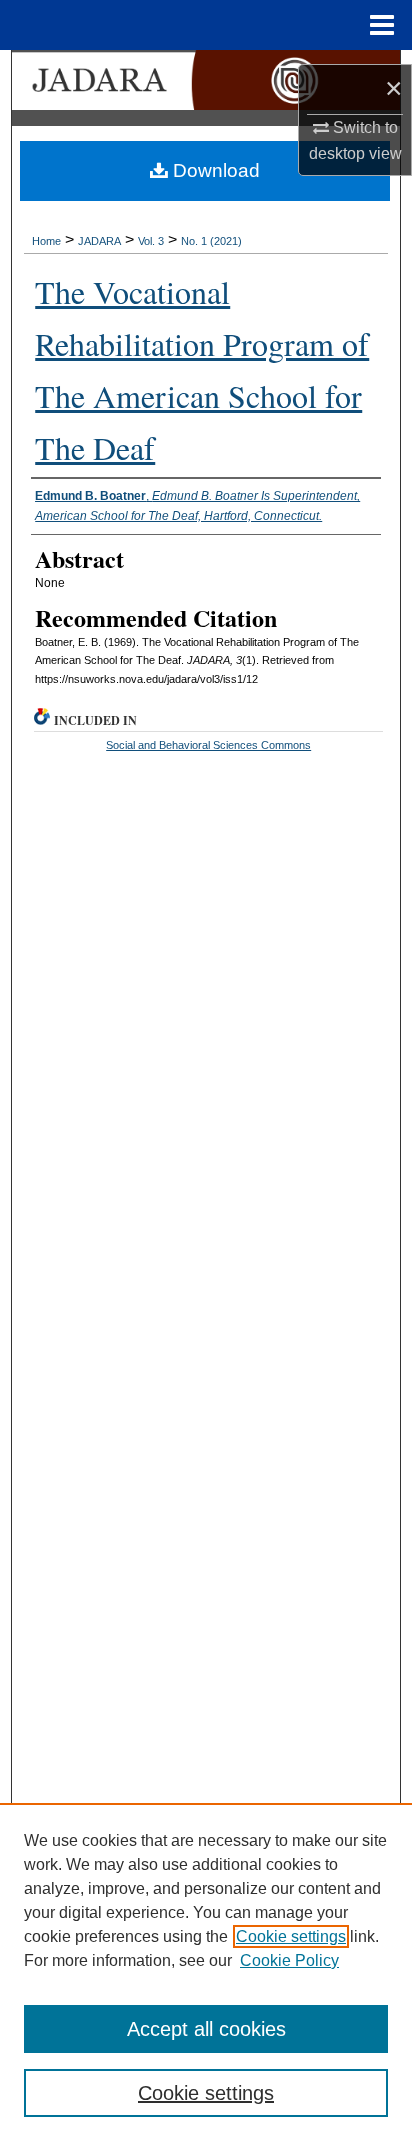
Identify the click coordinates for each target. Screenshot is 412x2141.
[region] (206, 1972)
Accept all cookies (206, 2029)
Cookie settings (291, 1936)
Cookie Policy (289, 1960)
